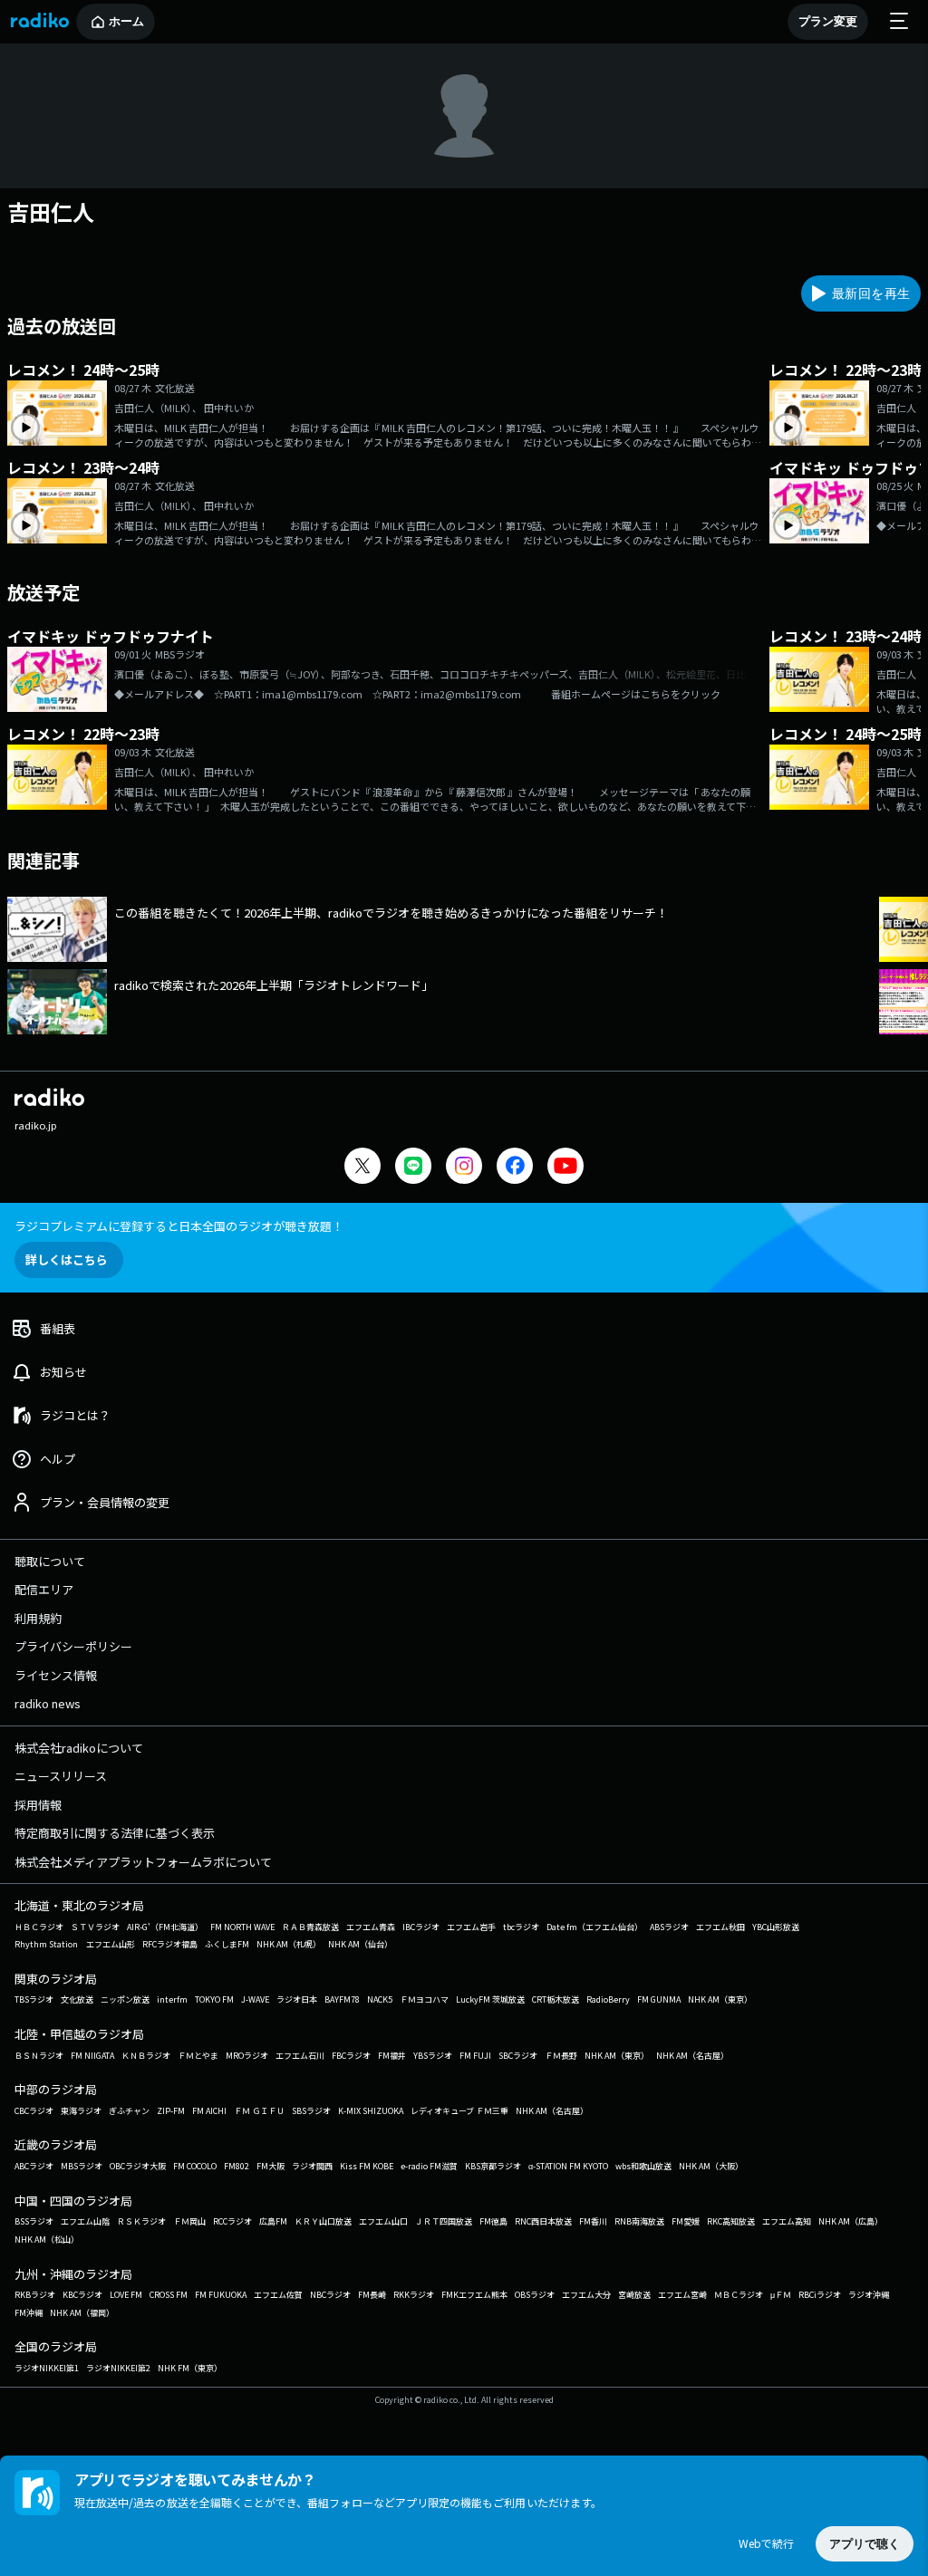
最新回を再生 (871, 293)
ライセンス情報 (56, 1675)
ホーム (126, 21)
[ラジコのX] (362, 1168)
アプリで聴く (865, 2544)
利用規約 (38, 1618)
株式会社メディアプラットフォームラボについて (143, 1862)
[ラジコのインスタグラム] (464, 1166)
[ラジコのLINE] (413, 1168)
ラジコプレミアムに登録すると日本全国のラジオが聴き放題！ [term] (179, 1226)
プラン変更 (828, 21)
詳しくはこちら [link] (67, 1259)
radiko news (48, 1703)
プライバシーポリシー (73, 1646)
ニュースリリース (61, 1776)
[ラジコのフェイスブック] (515, 1168)
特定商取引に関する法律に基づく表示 (115, 1833)
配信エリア (44, 1589)
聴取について (50, 1561)
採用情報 (38, 1805)
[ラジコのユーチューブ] (565, 1168)
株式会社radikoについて (79, 1748)
